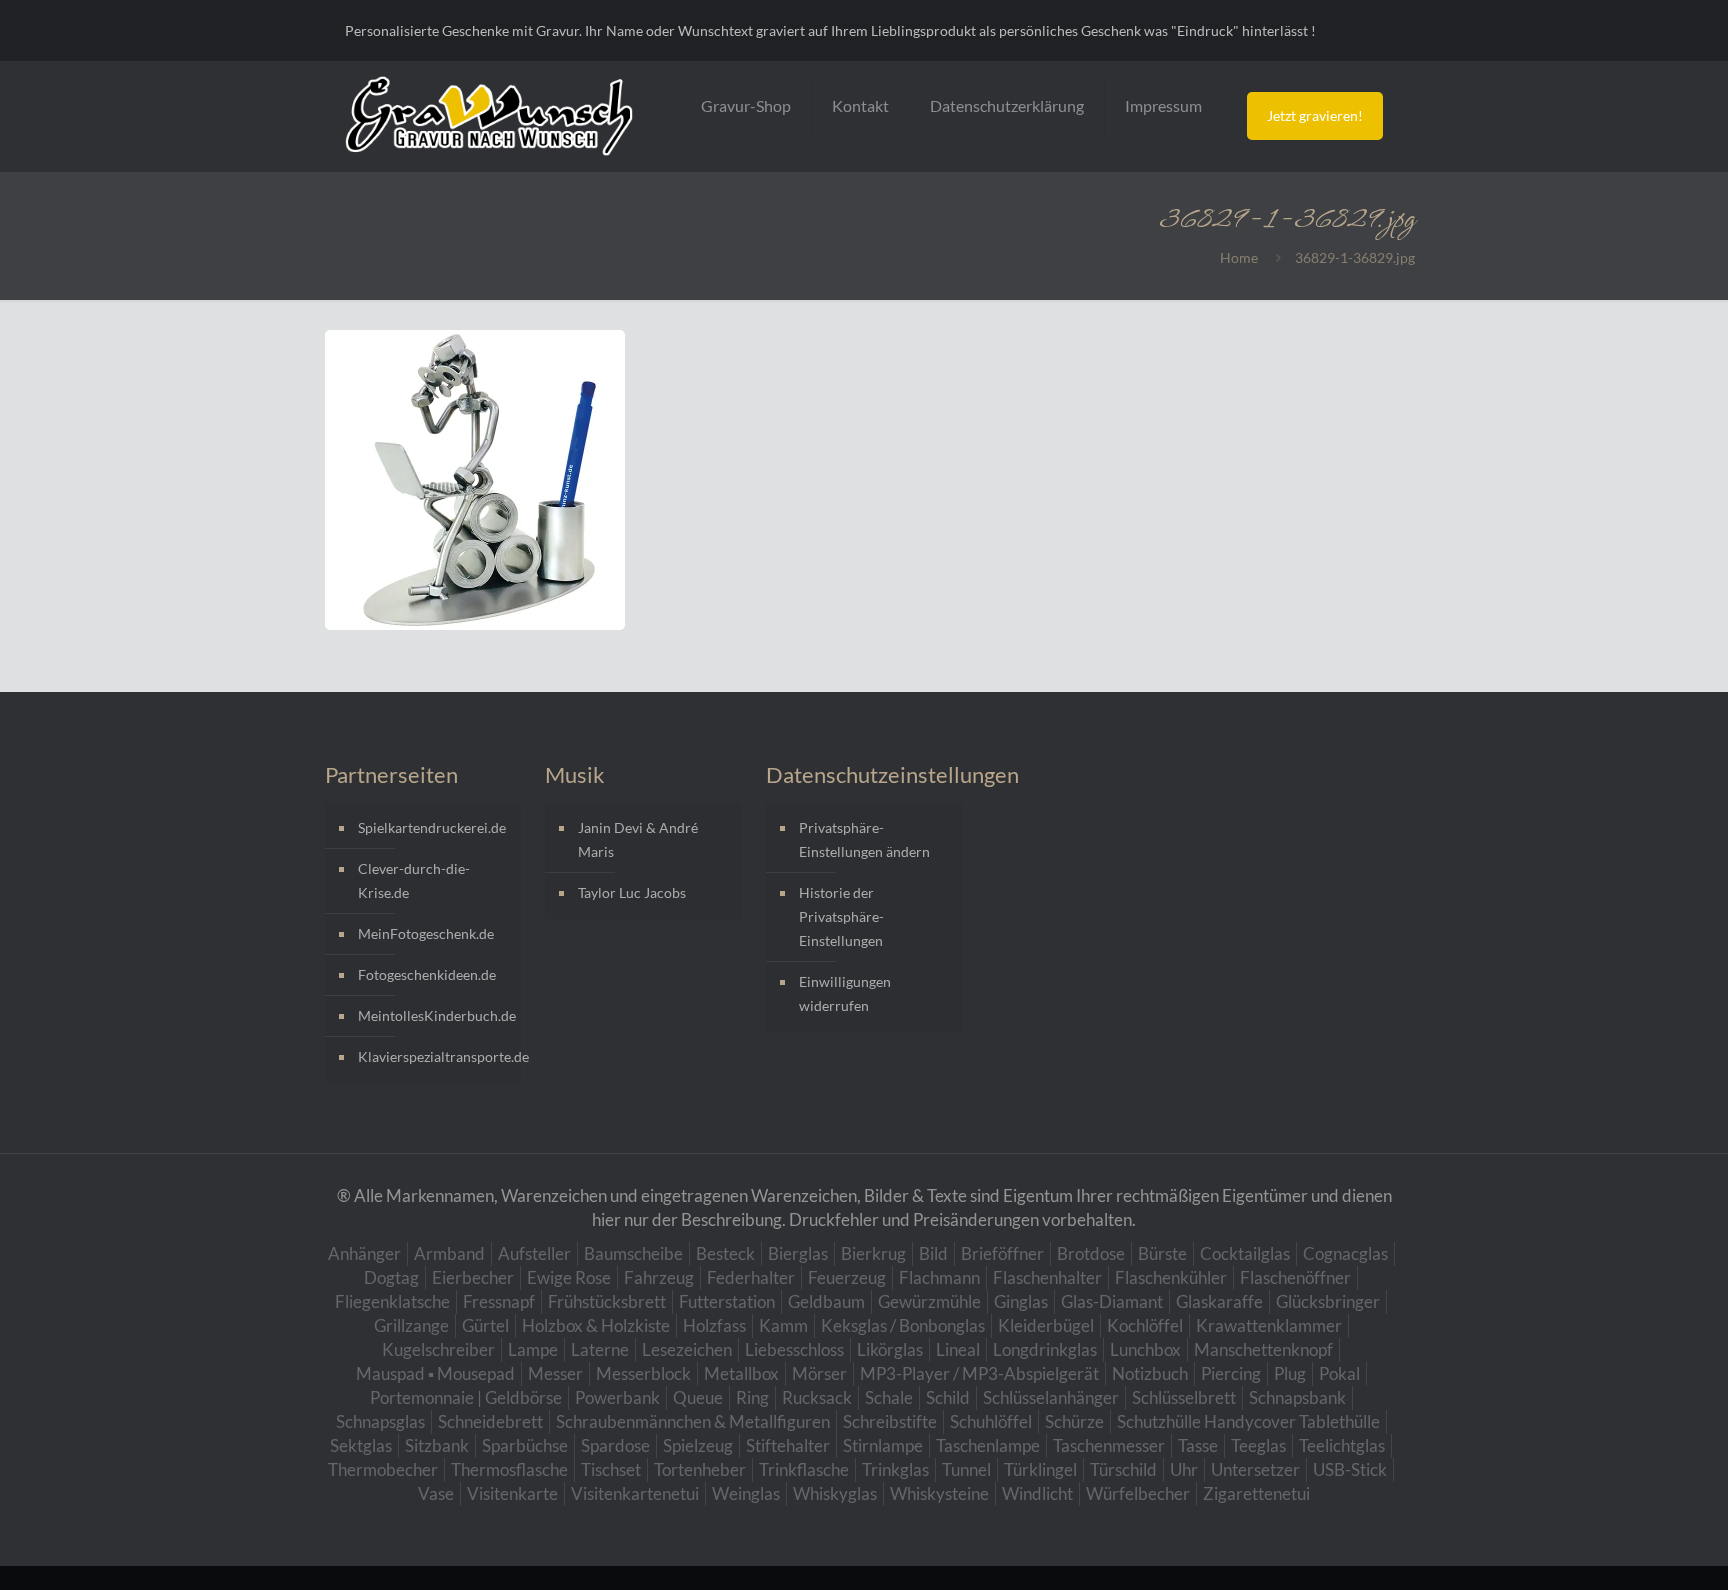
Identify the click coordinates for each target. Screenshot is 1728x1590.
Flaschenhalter (1047, 1277)
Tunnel (966, 1469)
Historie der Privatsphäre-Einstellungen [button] (841, 916)
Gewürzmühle (929, 1301)
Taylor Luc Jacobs (632, 892)
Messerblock (643, 1373)
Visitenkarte (512, 1493)
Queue (698, 1397)
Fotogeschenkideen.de (427, 974)
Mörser (819, 1373)
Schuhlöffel (991, 1421)
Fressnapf (499, 1301)
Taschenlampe (988, 1445)
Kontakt (860, 105)
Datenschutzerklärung (1007, 105)
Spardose (615, 1445)
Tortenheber (700, 1469)
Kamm (783, 1325)
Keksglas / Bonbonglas (903, 1325)
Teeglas (1258, 1445)
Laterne (600, 1349)
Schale (889, 1397)
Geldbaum (826, 1301)
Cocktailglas (1245, 1253)
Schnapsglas (380, 1421)
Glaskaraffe (1219, 1301)
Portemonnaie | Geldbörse (466, 1397)
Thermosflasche (509, 1469)
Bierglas (798, 1253)
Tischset (611, 1469)
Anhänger (364, 1253)
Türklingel (1040, 1469)
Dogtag (391, 1277)
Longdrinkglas (1045, 1349)
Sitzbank (437, 1445)
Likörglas (890, 1349)
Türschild (1123, 1469)
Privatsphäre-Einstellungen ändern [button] (864, 839)
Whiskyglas (835, 1493)
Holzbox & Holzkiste (596, 1325)
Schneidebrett (490, 1421)
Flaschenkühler (1171, 1277)
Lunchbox (1145, 1349)
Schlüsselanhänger (1051, 1397)
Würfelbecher (1138, 1493)
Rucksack (817, 1397)
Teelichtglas (1342, 1445)
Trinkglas (895, 1469)
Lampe (533, 1349)
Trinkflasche (804, 1469)
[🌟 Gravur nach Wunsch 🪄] (489, 116)
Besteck (725, 1253)
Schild (948, 1397)
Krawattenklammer (1269, 1325)
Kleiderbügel (1046, 1325)
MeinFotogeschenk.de (426, 933)
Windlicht (1037, 1493)
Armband (449, 1253)
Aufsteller (534, 1253)
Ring (752, 1397)
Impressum (1163, 105)
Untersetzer (1255, 1469)
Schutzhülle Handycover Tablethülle (1248, 1421)
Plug (1290, 1373)
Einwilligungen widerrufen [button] (845, 993)
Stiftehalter (788, 1445)
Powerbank (617, 1397)
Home (1239, 257)
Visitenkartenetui (635, 1493)
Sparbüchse (525, 1445)
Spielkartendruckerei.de (432, 827)
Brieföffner (1002, 1253)
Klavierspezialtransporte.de (434, 1056)
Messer (555, 1373)
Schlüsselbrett (1184, 1397)
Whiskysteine (939, 1493)
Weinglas (746, 1493)
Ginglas (1021, 1301)
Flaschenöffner (1295, 1277)
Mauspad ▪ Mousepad (435, 1373)
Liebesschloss (794, 1349)
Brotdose (1091, 1253)
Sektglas (361, 1445)
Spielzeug (698, 1445)
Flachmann (939, 1277)
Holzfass (714, 1325)
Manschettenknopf (1263, 1349)
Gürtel (485, 1325)
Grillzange (411, 1325)
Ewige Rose (569, 1277)
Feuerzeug (847, 1277)
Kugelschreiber (438, 1349)
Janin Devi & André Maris (638, 839)
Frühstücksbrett (607, 1301)
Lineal (958, 1349)
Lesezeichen (687, 1349)
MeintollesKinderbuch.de (434, 1015)
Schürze (1074, 1421)
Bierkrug (873, 1253)
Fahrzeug (659, 1277)
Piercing (1231, 1373)
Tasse (1198, 1445)
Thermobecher (383, 1469)
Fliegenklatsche (392, 1301)
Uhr (1184, 1469)
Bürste (1162, 1253)
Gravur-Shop (746, 105)
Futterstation (727, 1301)
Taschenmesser (1109, 1445)
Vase (436, 1493)
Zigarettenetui (1256, 1493)
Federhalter (751, 1277)
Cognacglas (1345, 1253)
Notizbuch (1150, 1373)
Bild (933, 1253)
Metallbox (741, 1373)
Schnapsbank (1297, 1397)
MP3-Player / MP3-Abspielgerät (979, 1373)
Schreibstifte (890, 1421)
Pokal (1339, 1373)
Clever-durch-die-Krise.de (414, 880)
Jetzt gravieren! (1315, 115)
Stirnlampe (883, 1445)
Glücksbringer (1328, 1301)
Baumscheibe (633, 1253)
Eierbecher (473, 1277)
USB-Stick (1350, 1469)
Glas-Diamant (1112, 1301)
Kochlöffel (1145, 1325)
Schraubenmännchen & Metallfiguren (693, 1421)
